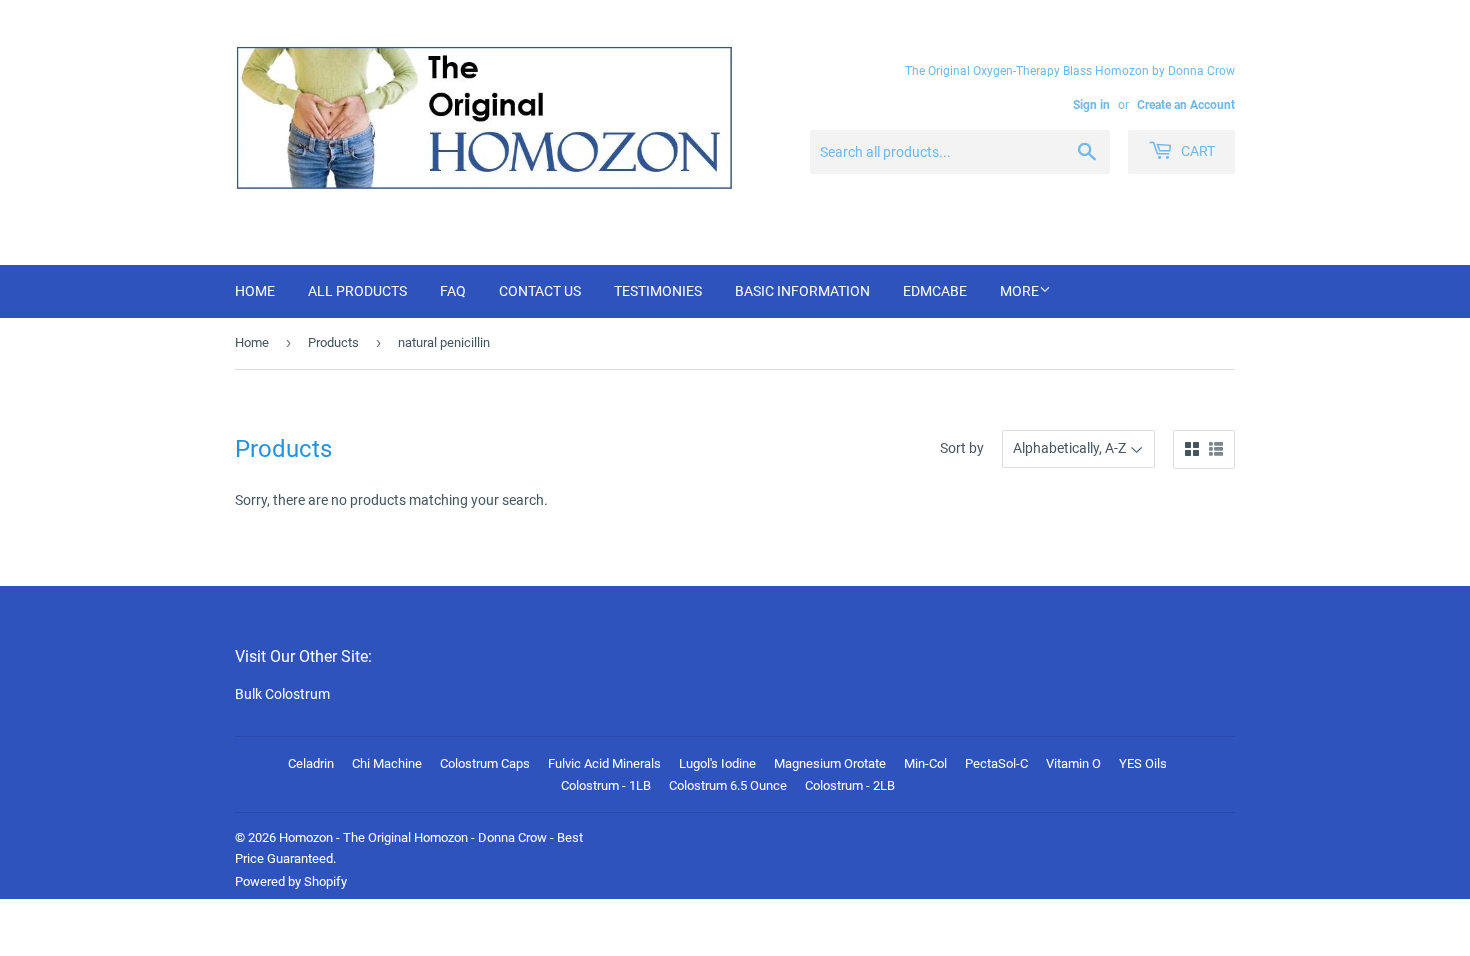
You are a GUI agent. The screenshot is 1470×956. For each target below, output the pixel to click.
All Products (357, 291)
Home (255, 291)
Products (333, 342)
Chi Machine (387, 763)
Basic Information (802, 291)
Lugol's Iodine (717, 763)
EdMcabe (935, 291)
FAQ (453, 291)
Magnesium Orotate (830, 763)
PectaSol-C (996, 763)
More (1019, 291)
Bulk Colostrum (282, 694)
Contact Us (540, 291)
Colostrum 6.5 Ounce (728, 785)
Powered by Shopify (291, 881)
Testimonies (658, 291)
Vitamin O (1073, 763)
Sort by (962, 448)
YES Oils (1143, 763)
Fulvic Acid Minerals (604, 763)
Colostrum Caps (485, 763)
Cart (1196, 151)
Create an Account (1186, 105)
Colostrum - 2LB (850, 785)
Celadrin (311, 763)
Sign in (1091, 105)
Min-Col (925, 763)
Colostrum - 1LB (606, 785)
